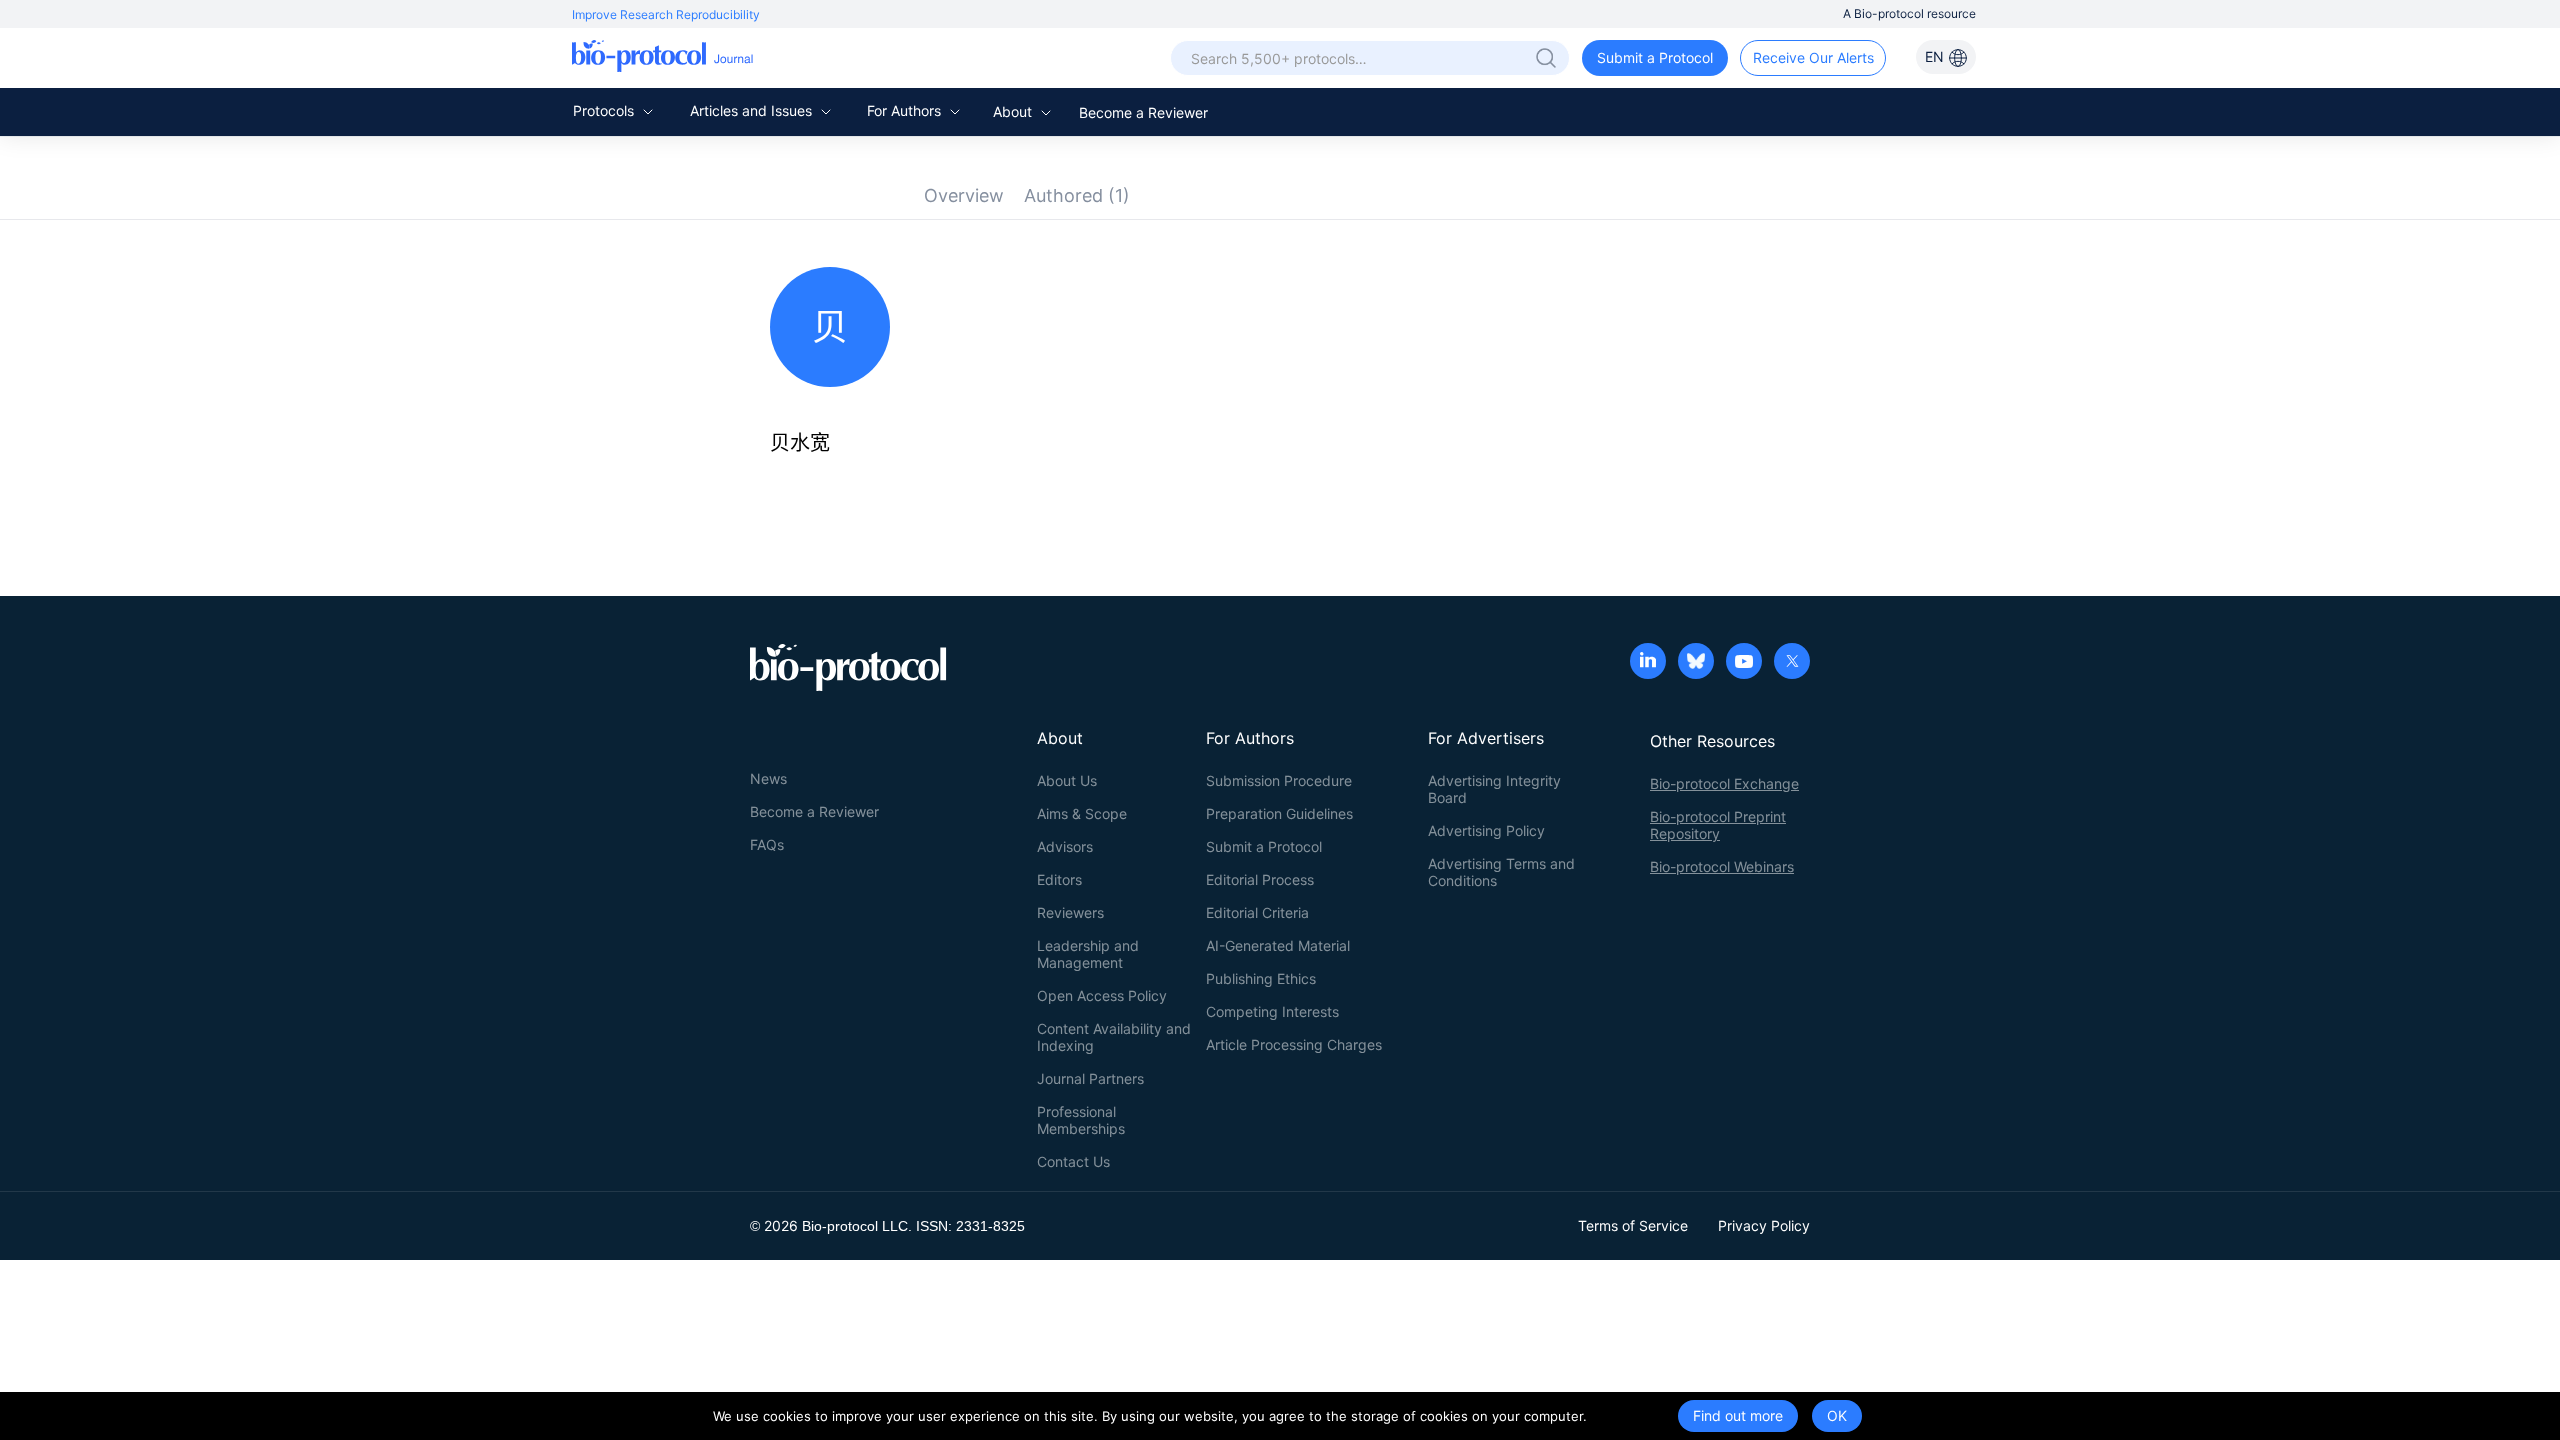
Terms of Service (1633, 1225)
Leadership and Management (1088, 954)
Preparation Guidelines (1279, 813)
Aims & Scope (1082, 813)
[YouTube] (1744, 663)
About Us (1067, 780)
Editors (1059, 879)
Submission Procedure (1279, 780)
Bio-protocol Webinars (1722, 866)
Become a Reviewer (1143, 112)
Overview (964, 195)
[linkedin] (1648, 663)
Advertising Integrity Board (1494, 789)
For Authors (906, 110)
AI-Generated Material (1278, 945)
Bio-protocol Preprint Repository (1718, 825)
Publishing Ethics (1261, 978)
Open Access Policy (1102, 995)
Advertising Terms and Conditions (1501, 872)
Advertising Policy (1486, 830)
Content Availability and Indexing (1114, 1037)
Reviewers (1070, 912)
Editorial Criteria (1257, 912)
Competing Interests (1272, 1011)
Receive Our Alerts (1813, 57)
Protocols (605, 110)
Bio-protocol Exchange (1724, 783)
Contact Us (1073, 1161)
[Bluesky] (1696, 663)
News (768, 778)
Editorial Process (1260, 879)
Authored (1077, 195)
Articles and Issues (753, 110)
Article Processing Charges (1294, 1044)
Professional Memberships (1081, 1120)
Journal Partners (1090, 1078)
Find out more (1738, 1415)
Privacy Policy (1764, 1225)
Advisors (1065, 846)
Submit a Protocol (1655, 57)
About (1014, 111)
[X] (1792, 663)
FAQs (767, 844)
